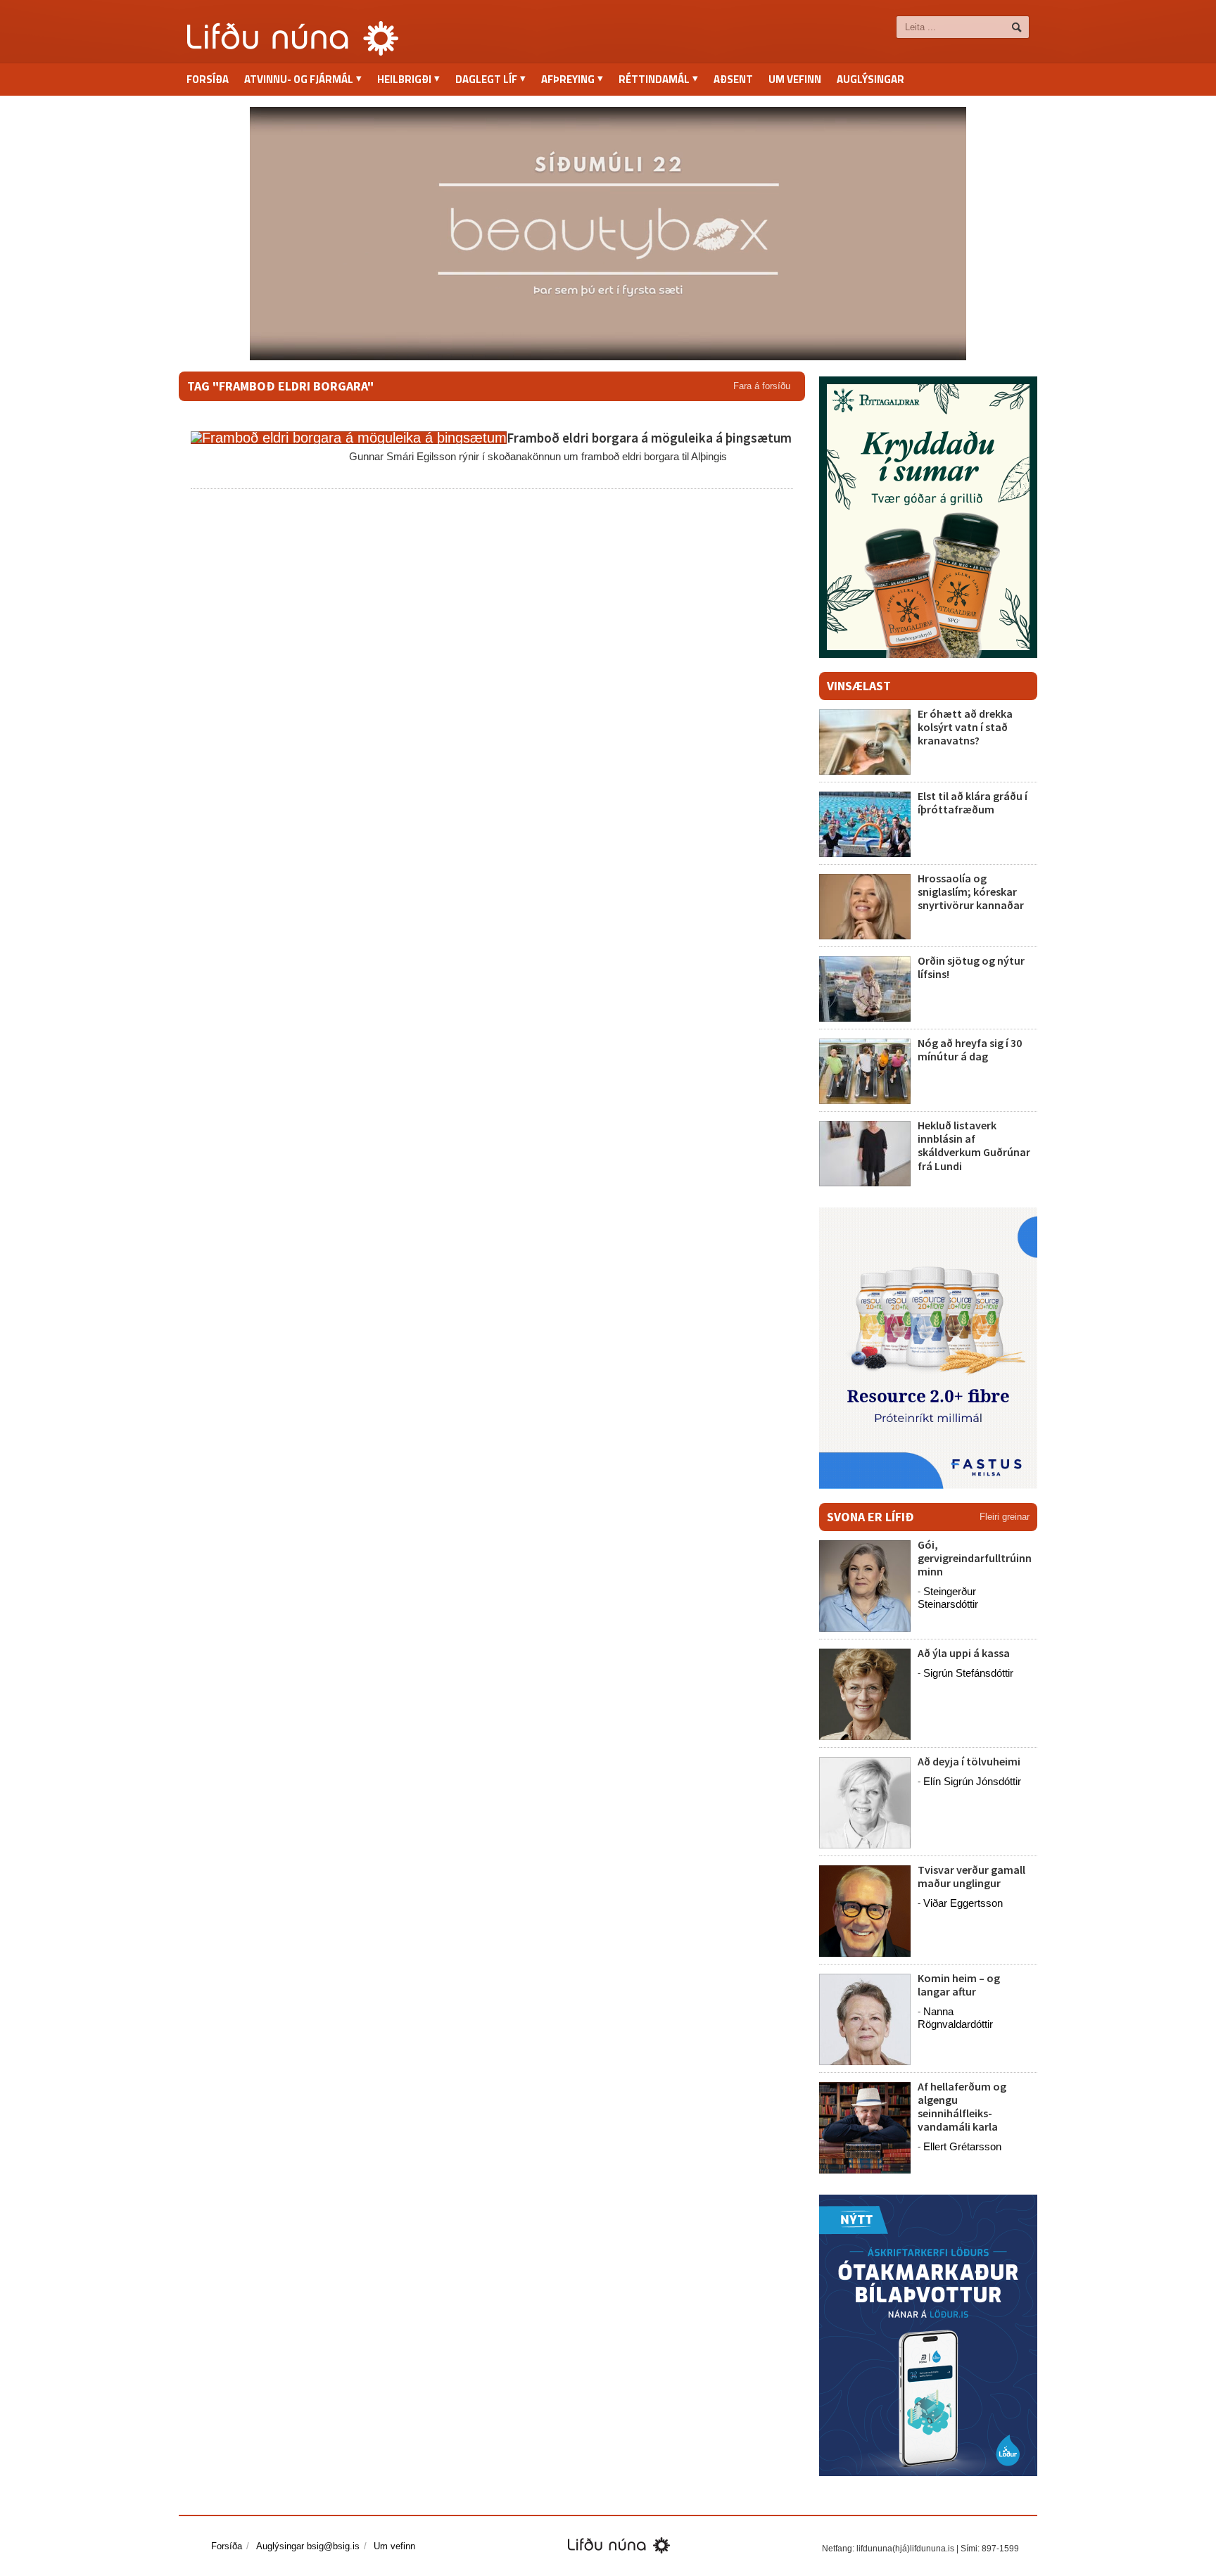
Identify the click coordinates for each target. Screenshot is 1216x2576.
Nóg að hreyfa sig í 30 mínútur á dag (970, 1049)
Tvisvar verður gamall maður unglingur (971, 1876)
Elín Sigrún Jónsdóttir (972, 1781)
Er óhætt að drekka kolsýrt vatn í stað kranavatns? (965, 727)
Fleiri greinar (1005, 1517)
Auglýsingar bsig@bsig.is (308, 2546)
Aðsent (733, 79)
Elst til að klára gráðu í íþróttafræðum (973, 802)
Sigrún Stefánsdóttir (968, 1673)
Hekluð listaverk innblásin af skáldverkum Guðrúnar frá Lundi (974, 1146)
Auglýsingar (870, 79)
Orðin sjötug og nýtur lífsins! (971, 967)
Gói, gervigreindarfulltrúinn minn (975, 1558)
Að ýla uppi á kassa (964, 1653)
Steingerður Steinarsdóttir (948, 1598)
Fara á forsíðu (762, 386)
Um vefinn (795, 79)
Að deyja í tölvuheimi (970, 1761)
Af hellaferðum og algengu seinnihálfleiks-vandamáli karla (962, 2107)
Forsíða (208, 79)
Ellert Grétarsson (962, 2146)
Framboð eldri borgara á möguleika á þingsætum (649, 438)
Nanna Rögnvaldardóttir (955, 2018)
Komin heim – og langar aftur (959, 1985)
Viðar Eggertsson (963, 1903)
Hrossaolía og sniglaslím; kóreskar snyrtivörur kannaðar (971, 892)
